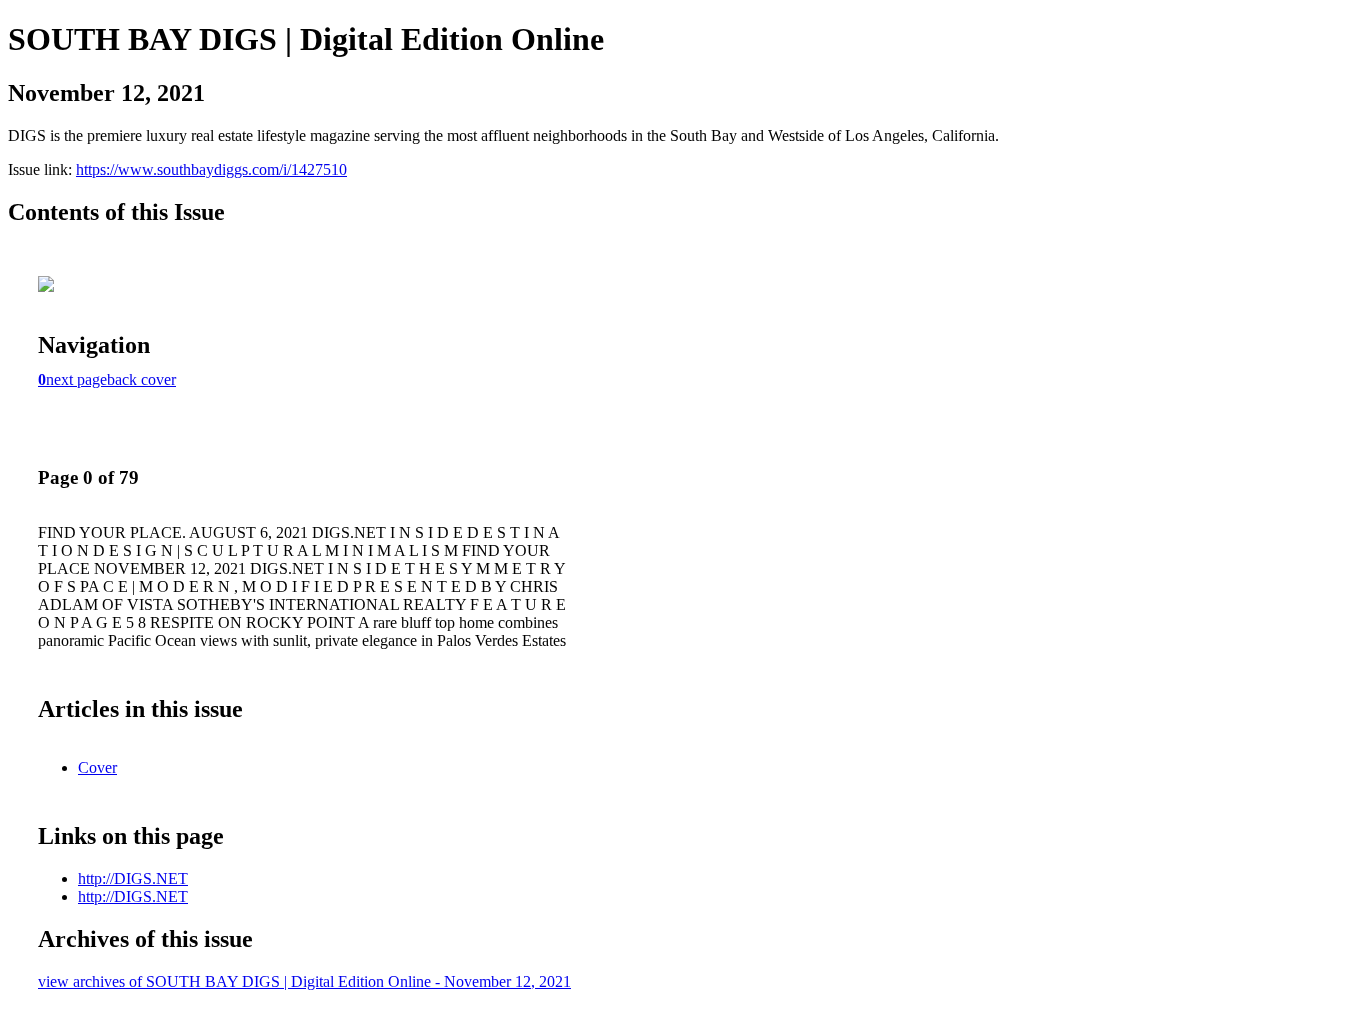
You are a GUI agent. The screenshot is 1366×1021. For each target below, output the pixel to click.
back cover (141, 379)
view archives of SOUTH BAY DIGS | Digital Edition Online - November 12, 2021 (304, 981)
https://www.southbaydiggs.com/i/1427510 (211, 169)
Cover (97, 767)
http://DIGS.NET (133, 878)
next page (76, 379)
